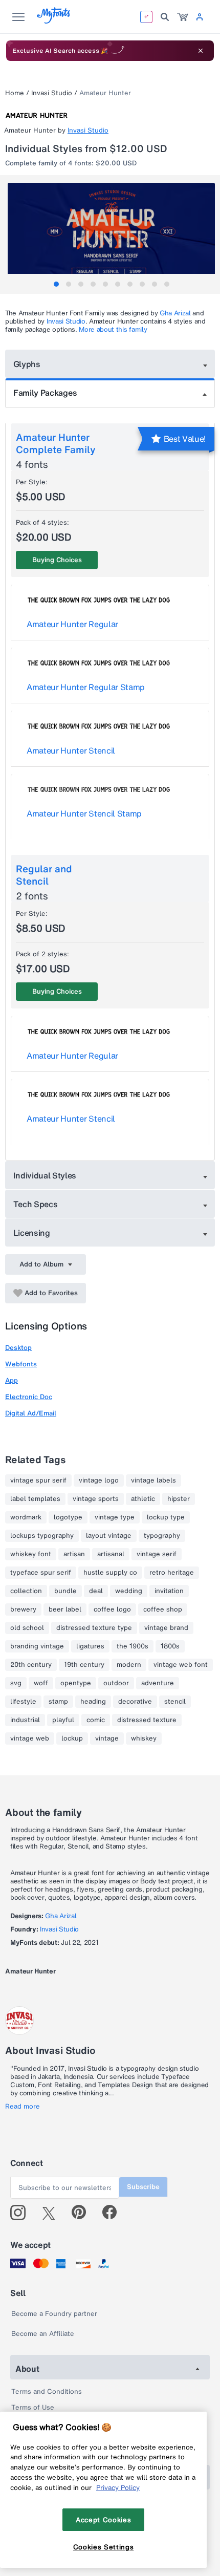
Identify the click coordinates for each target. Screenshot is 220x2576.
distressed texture (147, 1720)
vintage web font (181, 1665)
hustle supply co (110, 1573)
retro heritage (172, 1573)
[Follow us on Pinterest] (83, 2213)
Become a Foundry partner (54, 2314)
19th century (84, 1665)
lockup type (166, 1517)
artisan (74, 1554)
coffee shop (163, 1609)
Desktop (18, 1348)
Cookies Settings (104, 2547)
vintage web (30, 1738)
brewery (23, 1609)
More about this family (113, 329)
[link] (183, 17)
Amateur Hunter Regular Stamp (86, 687)
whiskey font (31, 1554)
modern (129, 1665)
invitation (169, 1591)
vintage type (115, 1517)
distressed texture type (94, 1628)
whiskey (144, 1738)
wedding (129, 1591)
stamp (58, 1702)
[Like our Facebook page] (114, 2213)
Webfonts (21, 1364)
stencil (175, 1702)
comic (96, 1720)
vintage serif (157, 1554)
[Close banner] (201, 51)
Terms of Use (33, 2407)
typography (162, 1536)
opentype (76, 1683)
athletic (143, 1499)
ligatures (90, 1646)
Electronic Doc (29, 1397)
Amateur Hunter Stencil (71, 750)
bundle (65, 1591)
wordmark (26, 1517)
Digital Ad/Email (31, 1413)
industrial (25, 1720)
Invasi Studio (52, 93)
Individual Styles (45, 1175)
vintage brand (166, 1628)
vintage (107, 1738)
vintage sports (96, 1499)
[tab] (56, 284)
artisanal (111, 1554)
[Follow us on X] (52, 2213)
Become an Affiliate (43, 2334)
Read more (23, 2107)
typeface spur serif (41, 1573)
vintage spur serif (38, 1480)
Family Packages (45, 393)
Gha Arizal (175, 313)
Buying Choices (57, 560)
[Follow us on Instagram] (22, 2213)
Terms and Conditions (47, 2391)
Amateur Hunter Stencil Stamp (84, 813)
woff (41, 1683)
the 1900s (133, 1646)
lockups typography (42, 1536)
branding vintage (37, 1646)
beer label (65, 1609)
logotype (68, 1517)
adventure (158, 1683)
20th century (31, 1665)
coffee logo (112, 1609)
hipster (179, 1499)
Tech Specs (36, 1204)
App (12, 1380)
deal (96, 1591)
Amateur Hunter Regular (72, 624)
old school (27, 1628)
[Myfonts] (54, 21)
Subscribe (143, 2187)
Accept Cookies (103, 2520)
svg (16, 1683)
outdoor (116, 1683)
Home (15, 93)
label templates (35, 1499)
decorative (135, 1702)
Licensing (32, 1233)
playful (63, 1720)
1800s (170, 1646)
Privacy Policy (118, 2487)
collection (26, 1591)
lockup (72, 1738)
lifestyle (23, 1702)
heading (93, 1702)
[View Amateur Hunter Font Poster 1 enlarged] (111, 234)
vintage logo (99, 1480)
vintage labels (153, 1480)
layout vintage (109, 1536)
